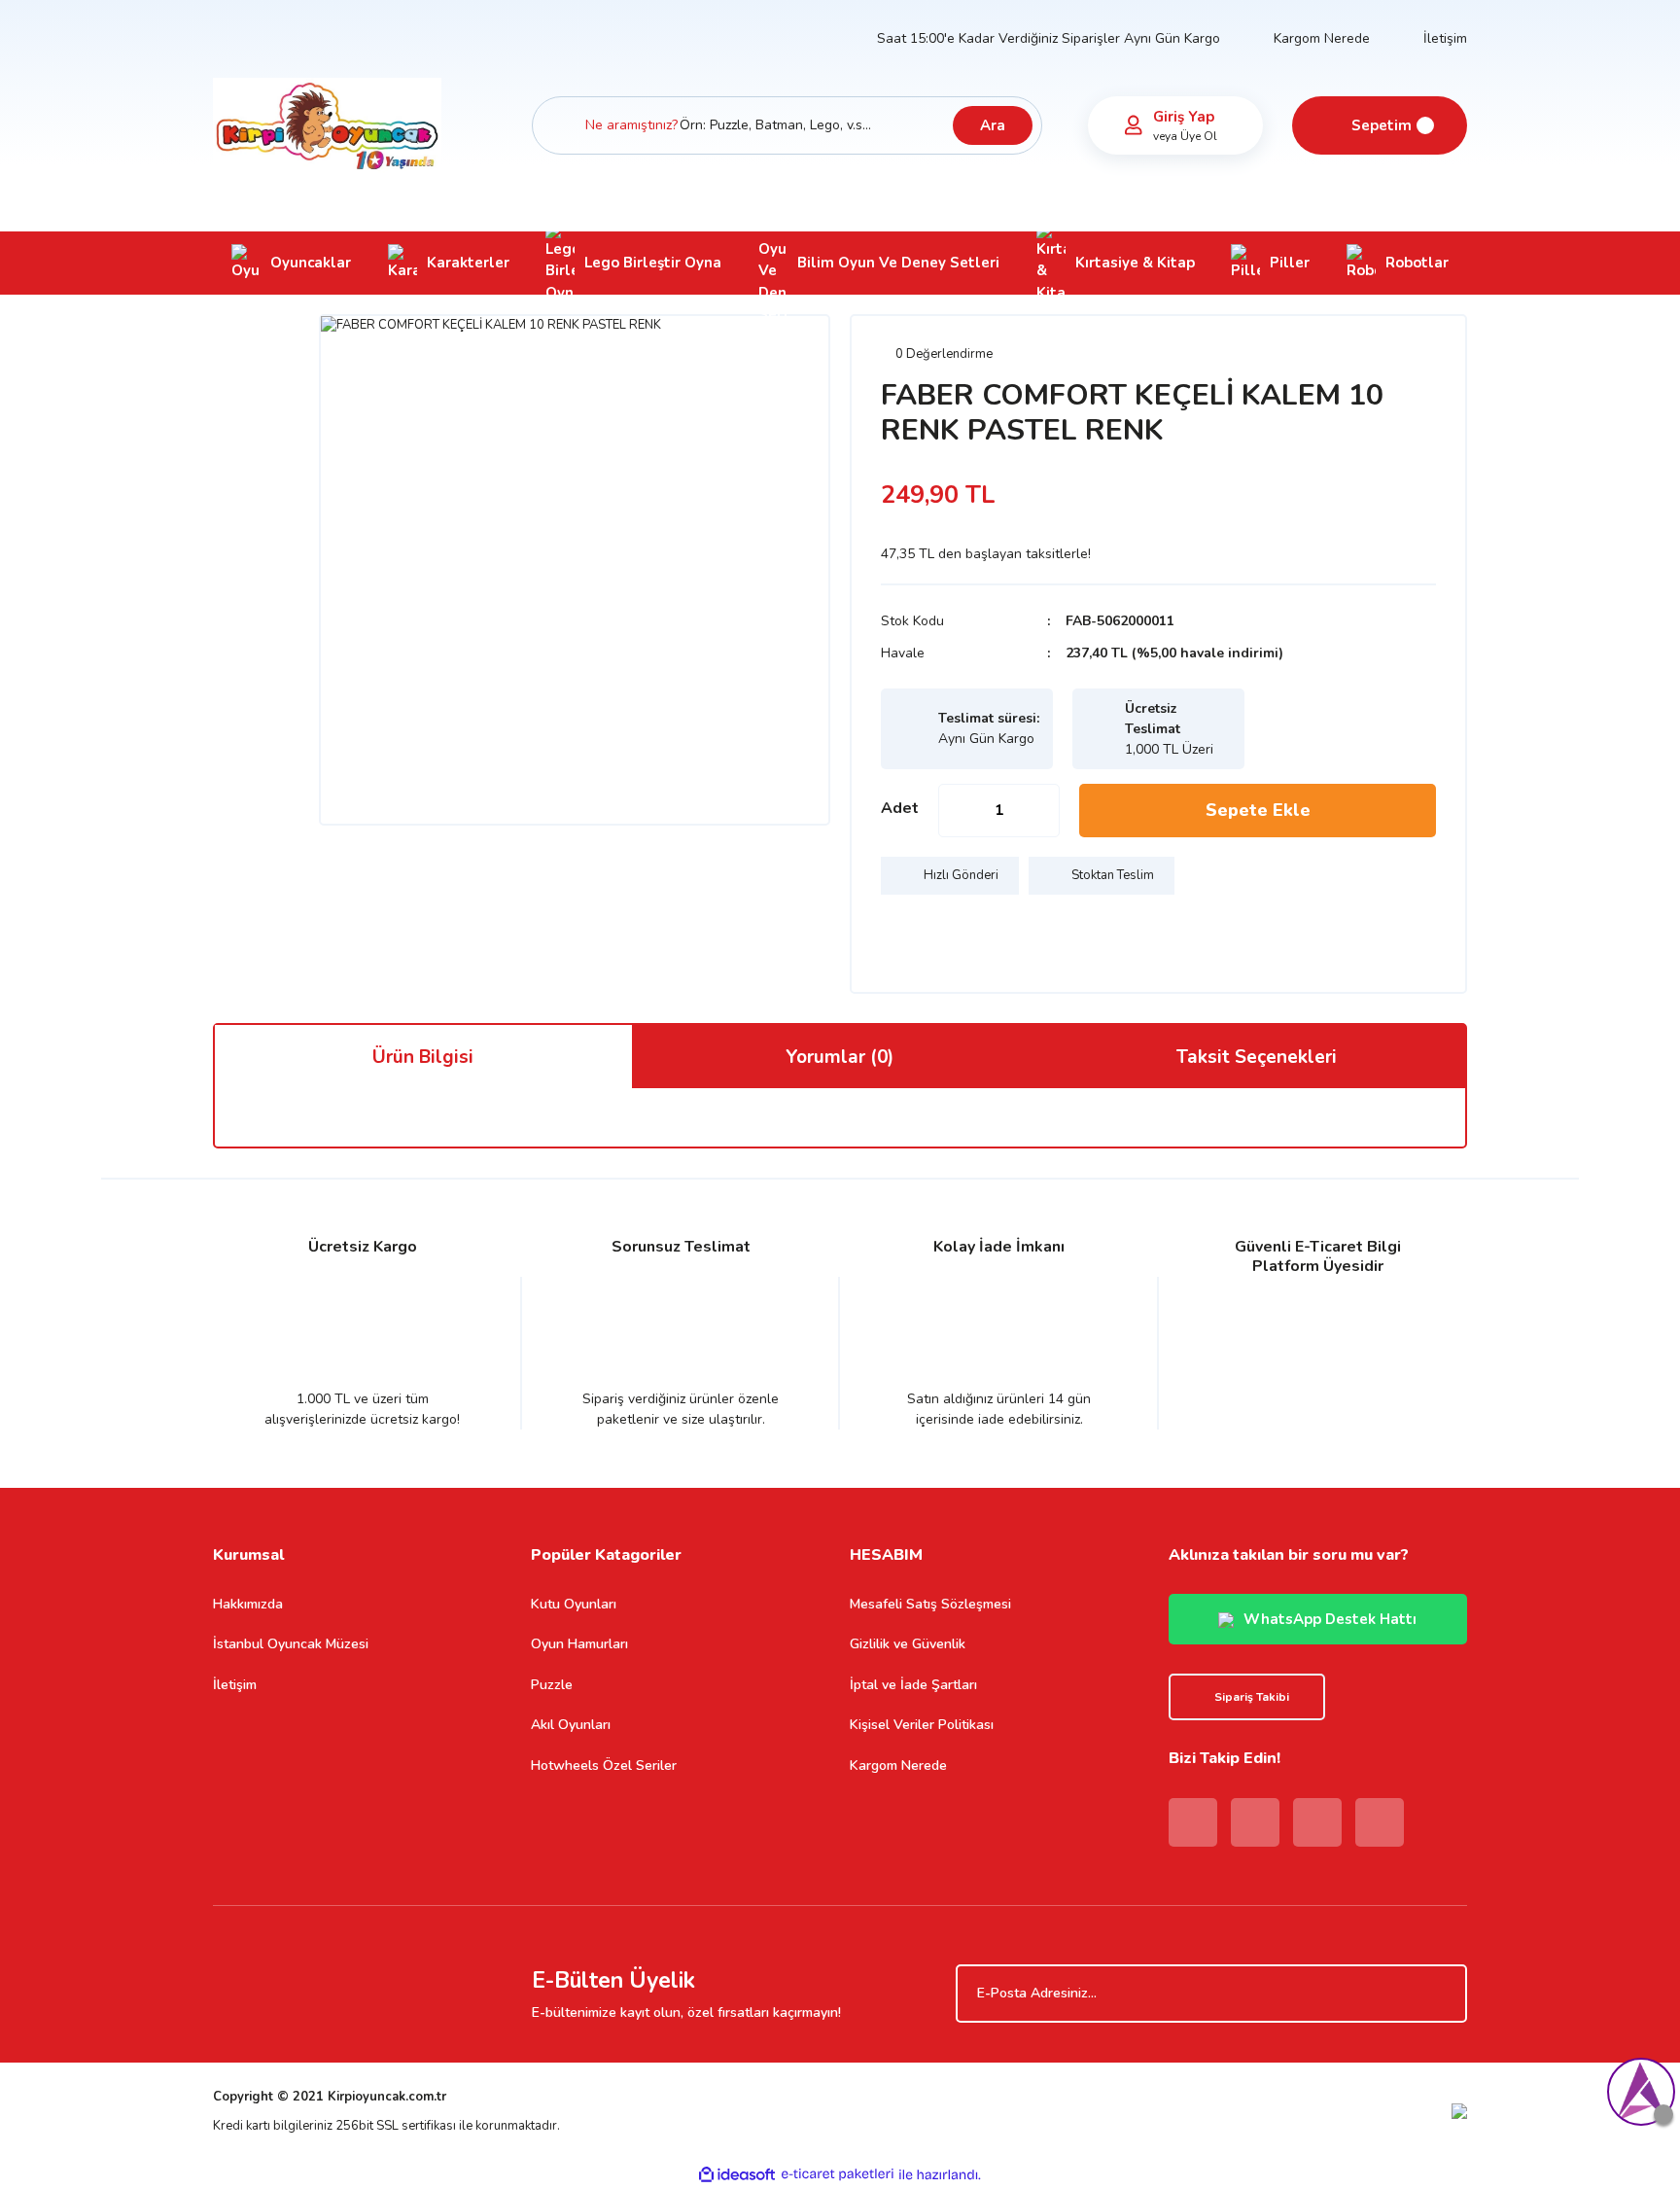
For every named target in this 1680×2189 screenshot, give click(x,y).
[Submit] (1443, 1994)
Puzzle (552, 1685)
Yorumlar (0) (840, 1057)
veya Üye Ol (1185, 136)
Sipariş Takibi (1252, 1697)
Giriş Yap (1184, 117)
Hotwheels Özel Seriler (604, 1765)
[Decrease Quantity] (954, 811)
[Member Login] (1134, 125)
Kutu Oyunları (574, 1604)
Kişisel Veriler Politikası (922, 1725)
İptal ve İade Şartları (913, 1685)
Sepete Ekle (1258, 810)
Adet (900, 808)
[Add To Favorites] (900, 934)
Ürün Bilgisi (423, 1057)
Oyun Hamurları (579, 1644)
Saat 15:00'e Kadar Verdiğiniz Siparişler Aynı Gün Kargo (1049, 38)
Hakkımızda (248, 1604)
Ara (993, 125)
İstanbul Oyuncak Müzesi (291, 1644)
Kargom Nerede (1322, 38)
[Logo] (327, 124)
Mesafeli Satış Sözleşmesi (930, 1604)
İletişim (1445, 38)
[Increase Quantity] (1044, 811)
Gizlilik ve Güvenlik (908, 1644)
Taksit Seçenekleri (1257, 1057)
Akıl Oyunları (571, 1725)
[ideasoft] (737, 2174)
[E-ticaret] (838, 2174)
